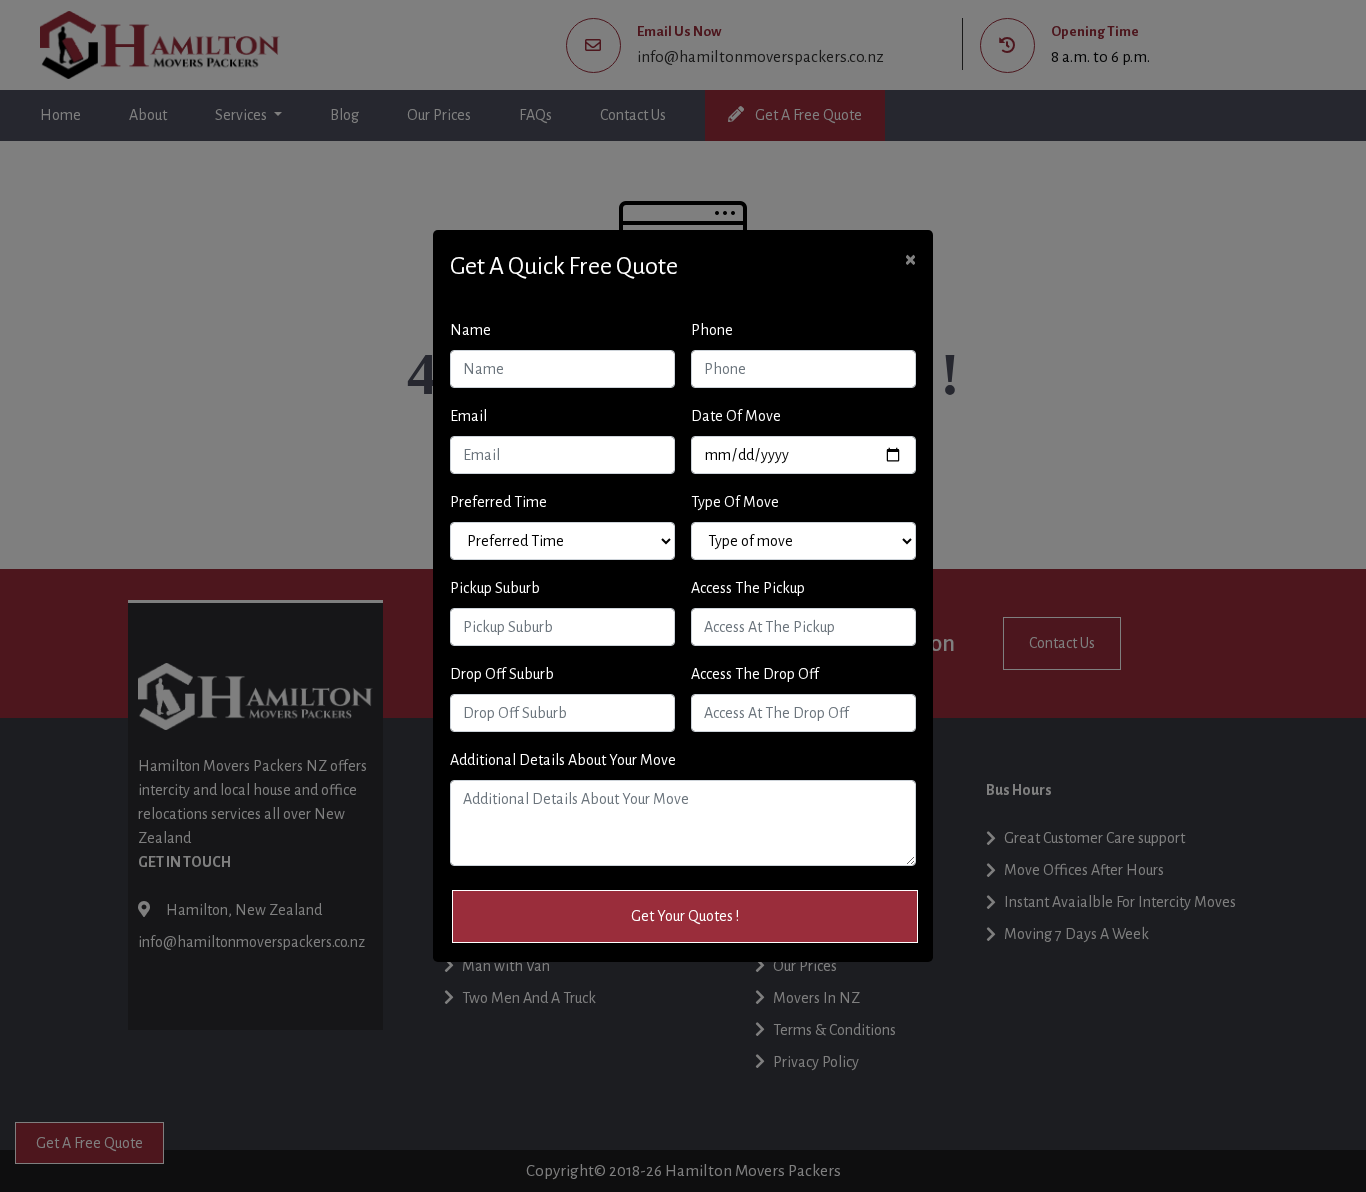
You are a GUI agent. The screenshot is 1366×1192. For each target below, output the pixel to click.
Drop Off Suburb (502, 674)
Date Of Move (736, 416)
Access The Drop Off (755, 674)
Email (468, 416)
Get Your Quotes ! (685, 916)
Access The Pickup (748, 588)
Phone (712, 330)
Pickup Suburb (495, 588)
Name (470, 330)
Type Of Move (735, 502)
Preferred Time (498, 502)
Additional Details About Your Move (563, 760)
